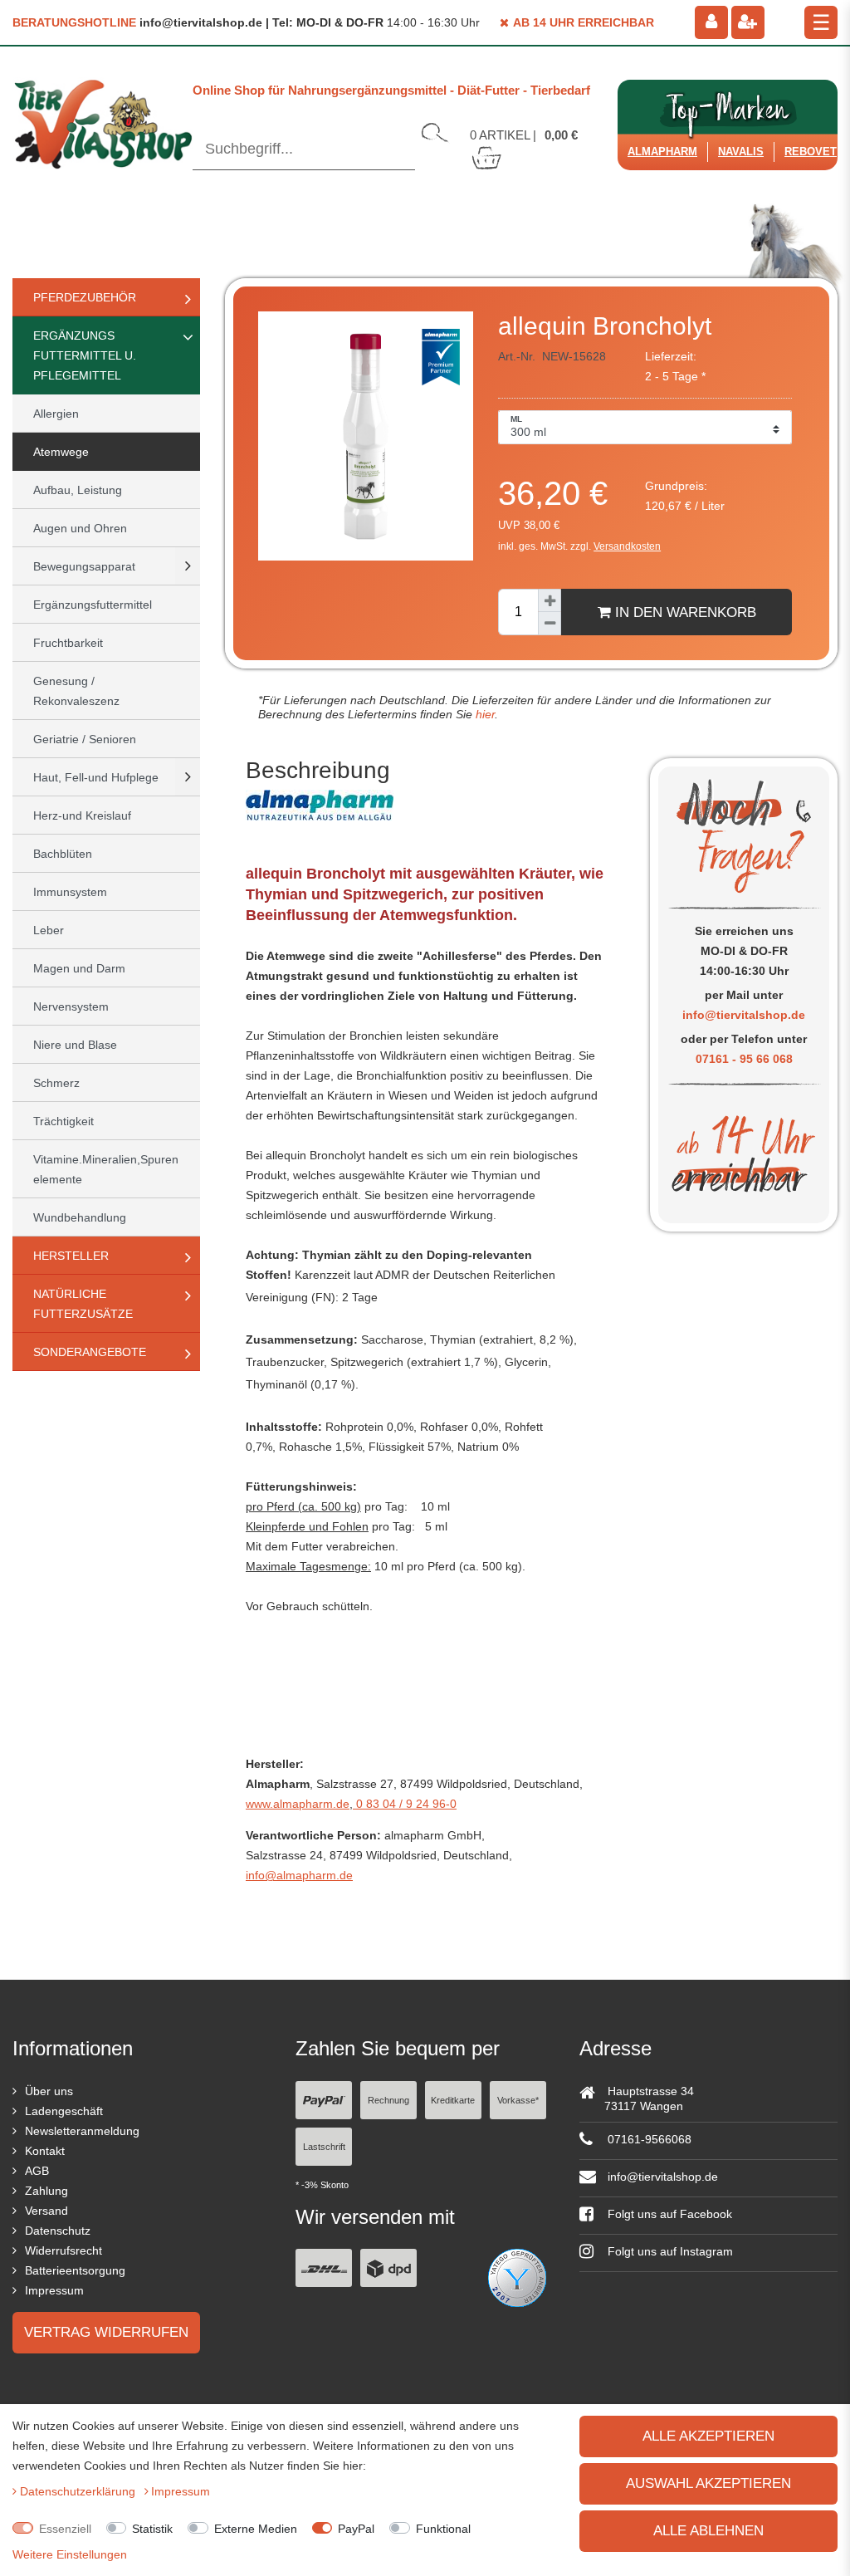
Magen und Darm (79, 968)
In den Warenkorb (684, 612)
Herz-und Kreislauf (82, 815)
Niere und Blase (75, 1045)
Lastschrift (324, 2147)
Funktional (443, 2529)
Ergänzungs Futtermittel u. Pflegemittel (85, 355)
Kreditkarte (453, 2100)
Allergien (56, 414)
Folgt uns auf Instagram (669, 2251)
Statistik (152, 2529)
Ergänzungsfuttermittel (93, 605)
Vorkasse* (518, 2100)
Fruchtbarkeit (68, 643)
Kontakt (45, 2151)
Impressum (54, 2290)
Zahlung (46, 2191)
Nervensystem (71, 1006)
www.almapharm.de (298, 1804)
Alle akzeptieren (708, 2436)
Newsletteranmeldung (82, 2131)
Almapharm (662, 152)
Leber (49, 930)
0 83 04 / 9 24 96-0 (405, 1804)
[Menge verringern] (550, 624)
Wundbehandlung (80, 1217)
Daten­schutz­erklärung (79, 2491)
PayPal (356, 2529)
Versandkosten (627, 546)
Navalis (741, 152)
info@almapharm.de (299, 1875)
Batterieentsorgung (75, 2270)
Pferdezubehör (85, 297)
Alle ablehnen (708, 2531)
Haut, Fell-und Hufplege (96, 777)
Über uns (49, 2091)
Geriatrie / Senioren (85, 739)
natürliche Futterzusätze (83, 1304)
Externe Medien (256, 2529)
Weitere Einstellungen (70, 2554)
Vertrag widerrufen (106, 2332)
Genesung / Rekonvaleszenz (76, 691)
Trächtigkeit (64, 1121)
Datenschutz (58, 2231)
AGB (37, 2171)
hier (484, 714)
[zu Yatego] (517, 2277)
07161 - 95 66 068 (744, 1059)
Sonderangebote (90, 1352)
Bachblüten (63, 854)
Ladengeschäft (64, 2111)
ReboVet (811, 152)
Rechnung (388, 2100)
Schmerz (56, 1083)
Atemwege (61, 452)
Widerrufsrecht (64, 2250)
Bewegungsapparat (84, 566)
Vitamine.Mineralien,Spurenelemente (106, 1169)
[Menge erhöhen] (550, 600)
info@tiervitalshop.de (744, 1015)
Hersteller (71, 1256)
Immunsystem (70, 892)
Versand (46, 2211)
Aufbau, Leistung (78, 490)
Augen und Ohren (80, 528)
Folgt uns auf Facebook (668, 2214)
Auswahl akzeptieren (708, 2483)
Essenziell (65, 2529)
